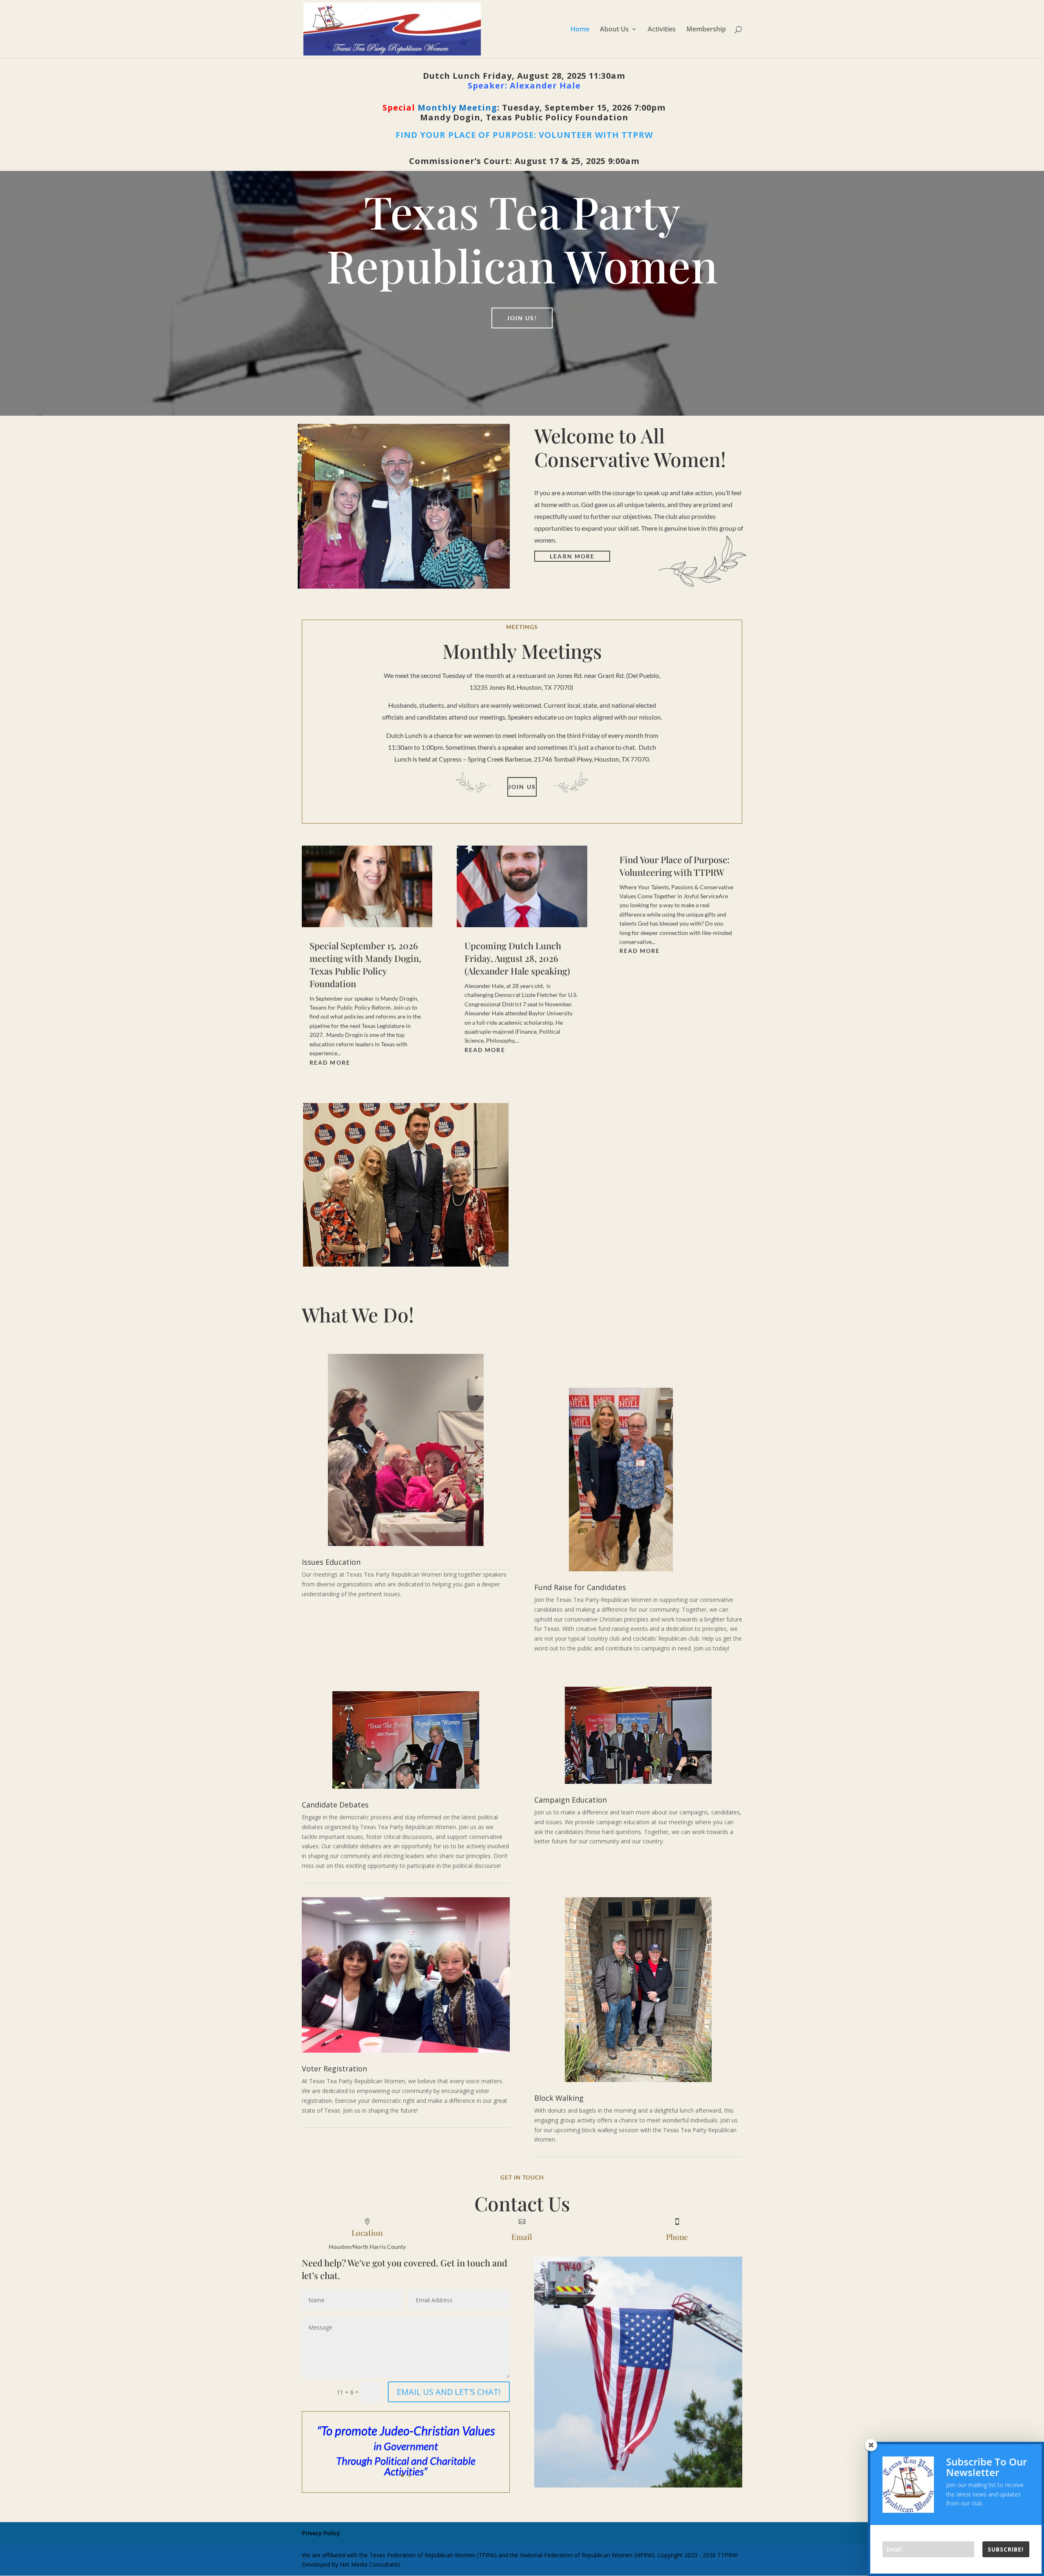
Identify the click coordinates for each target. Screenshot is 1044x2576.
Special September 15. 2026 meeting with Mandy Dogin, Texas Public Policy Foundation (365, 964)
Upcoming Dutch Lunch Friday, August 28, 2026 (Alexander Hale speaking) (517, 958)
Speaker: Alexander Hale (524, 85)
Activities (662, 30)
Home (580, 30)
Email (522, 2237)
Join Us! (522, 318)
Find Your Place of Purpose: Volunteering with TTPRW (675, 866)
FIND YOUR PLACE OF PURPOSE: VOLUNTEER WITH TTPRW (524, 135)
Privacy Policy (321, 2533)
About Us (614, 30)
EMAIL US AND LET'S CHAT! (449, 2392)
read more (330, 1062)
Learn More (572, 556)
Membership (706, 30)
